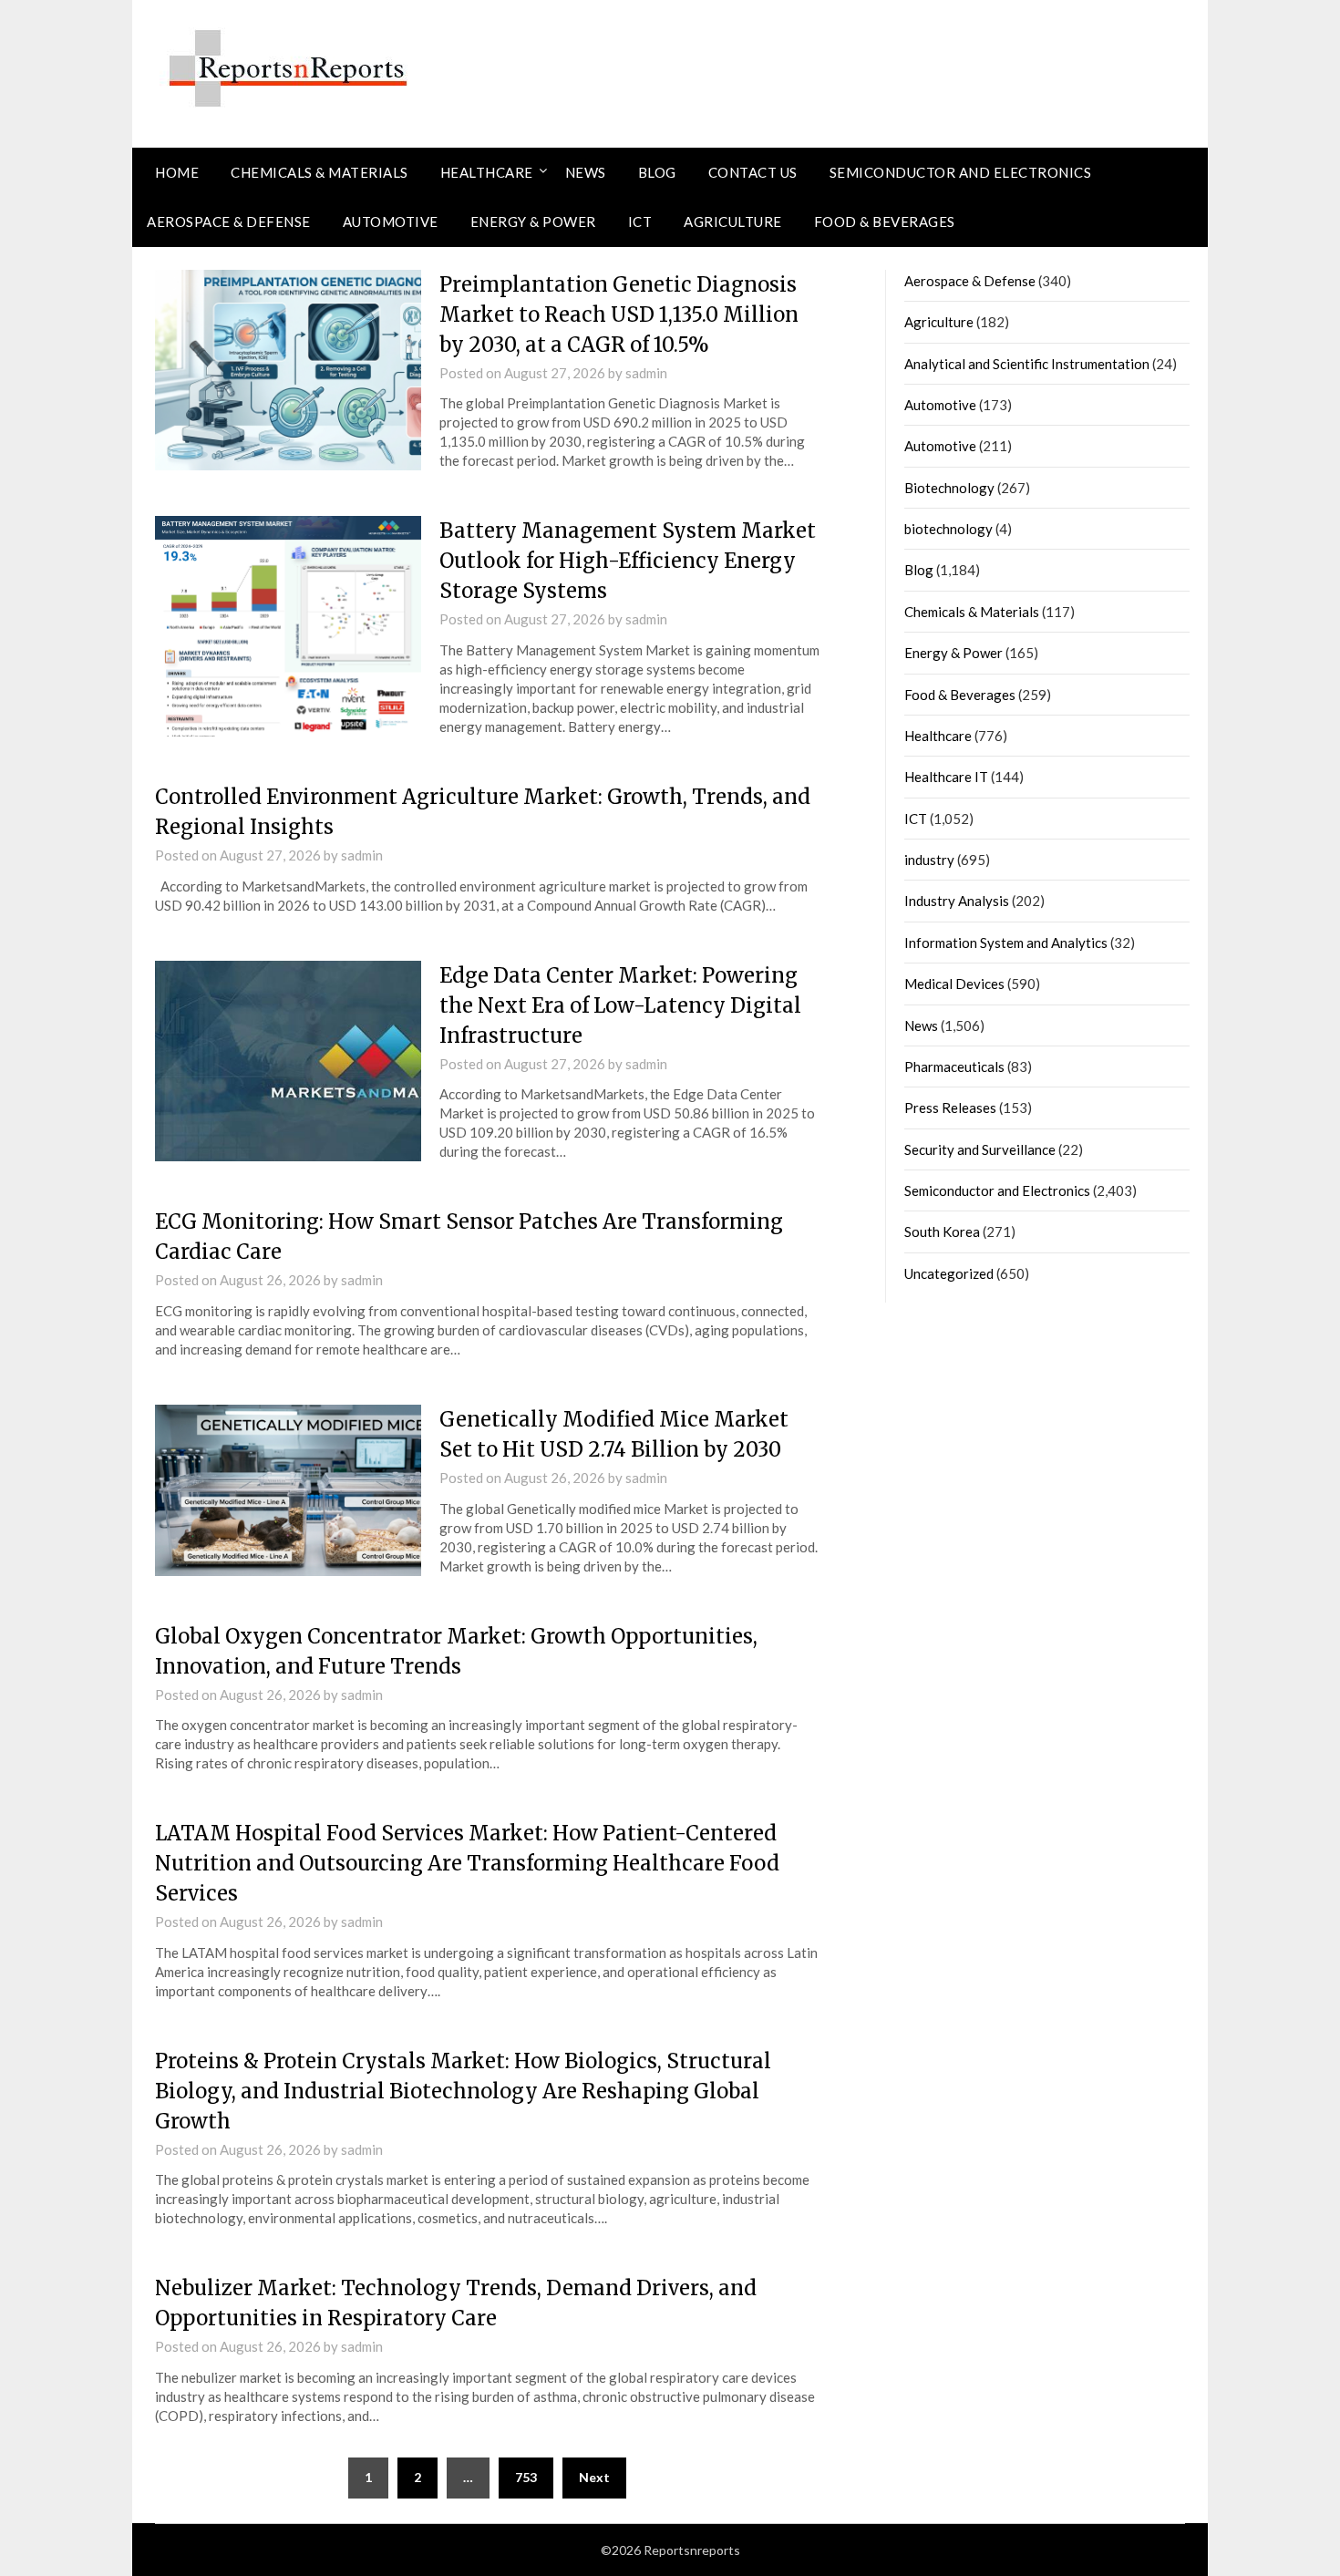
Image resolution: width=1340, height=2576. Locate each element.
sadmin (646, 373)
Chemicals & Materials (320, 172)
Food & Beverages (885, 222)
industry (929, 860)
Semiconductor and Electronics (961, 172)
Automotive (391, 222)
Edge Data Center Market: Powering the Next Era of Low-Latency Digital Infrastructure (620, 1005)
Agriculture (733, 222)
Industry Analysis (957, 901)
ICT (640, 222)
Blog (657, 172)
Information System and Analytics (1006, 943)
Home (177, 172)
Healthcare (487, 172)
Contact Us (753, 172)
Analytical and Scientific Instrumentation (1027, 364)
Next (594, 2477)
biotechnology (948, 529)
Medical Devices (954, 984)
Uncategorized (949, 1273)
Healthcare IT (946, 777)
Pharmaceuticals (954, 1066)
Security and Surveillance (980, 1149)
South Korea (942, 1231)
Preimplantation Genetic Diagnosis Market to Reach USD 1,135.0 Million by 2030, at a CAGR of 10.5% (619, 314)
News (586, 172)
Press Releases (950, 1108)
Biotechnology (949, 488)
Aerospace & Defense (229, 222)
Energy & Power (533, 222)
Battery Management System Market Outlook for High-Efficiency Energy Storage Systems (628, 561)
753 (526, 2477)
